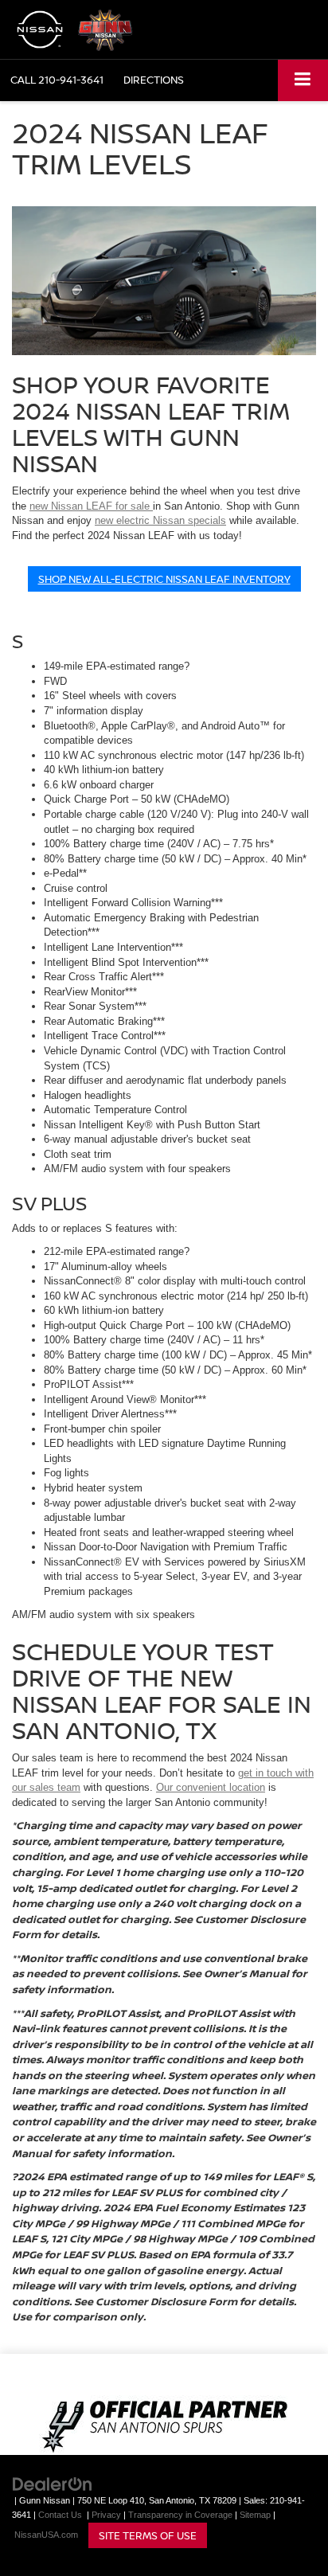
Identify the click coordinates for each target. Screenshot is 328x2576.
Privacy (106, 2515)
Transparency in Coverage (180, 2515)
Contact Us (60, 2515)
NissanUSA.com (46, 2535)
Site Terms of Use (148, 2535)
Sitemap (255, 2515)
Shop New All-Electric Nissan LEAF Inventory (164, 579)
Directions (154, 80)
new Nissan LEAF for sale (91, 506)
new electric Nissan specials (160, 520)
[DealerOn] (53, 2483)
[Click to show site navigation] (303, 80)
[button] (57, 80)
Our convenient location (211, 1787)
